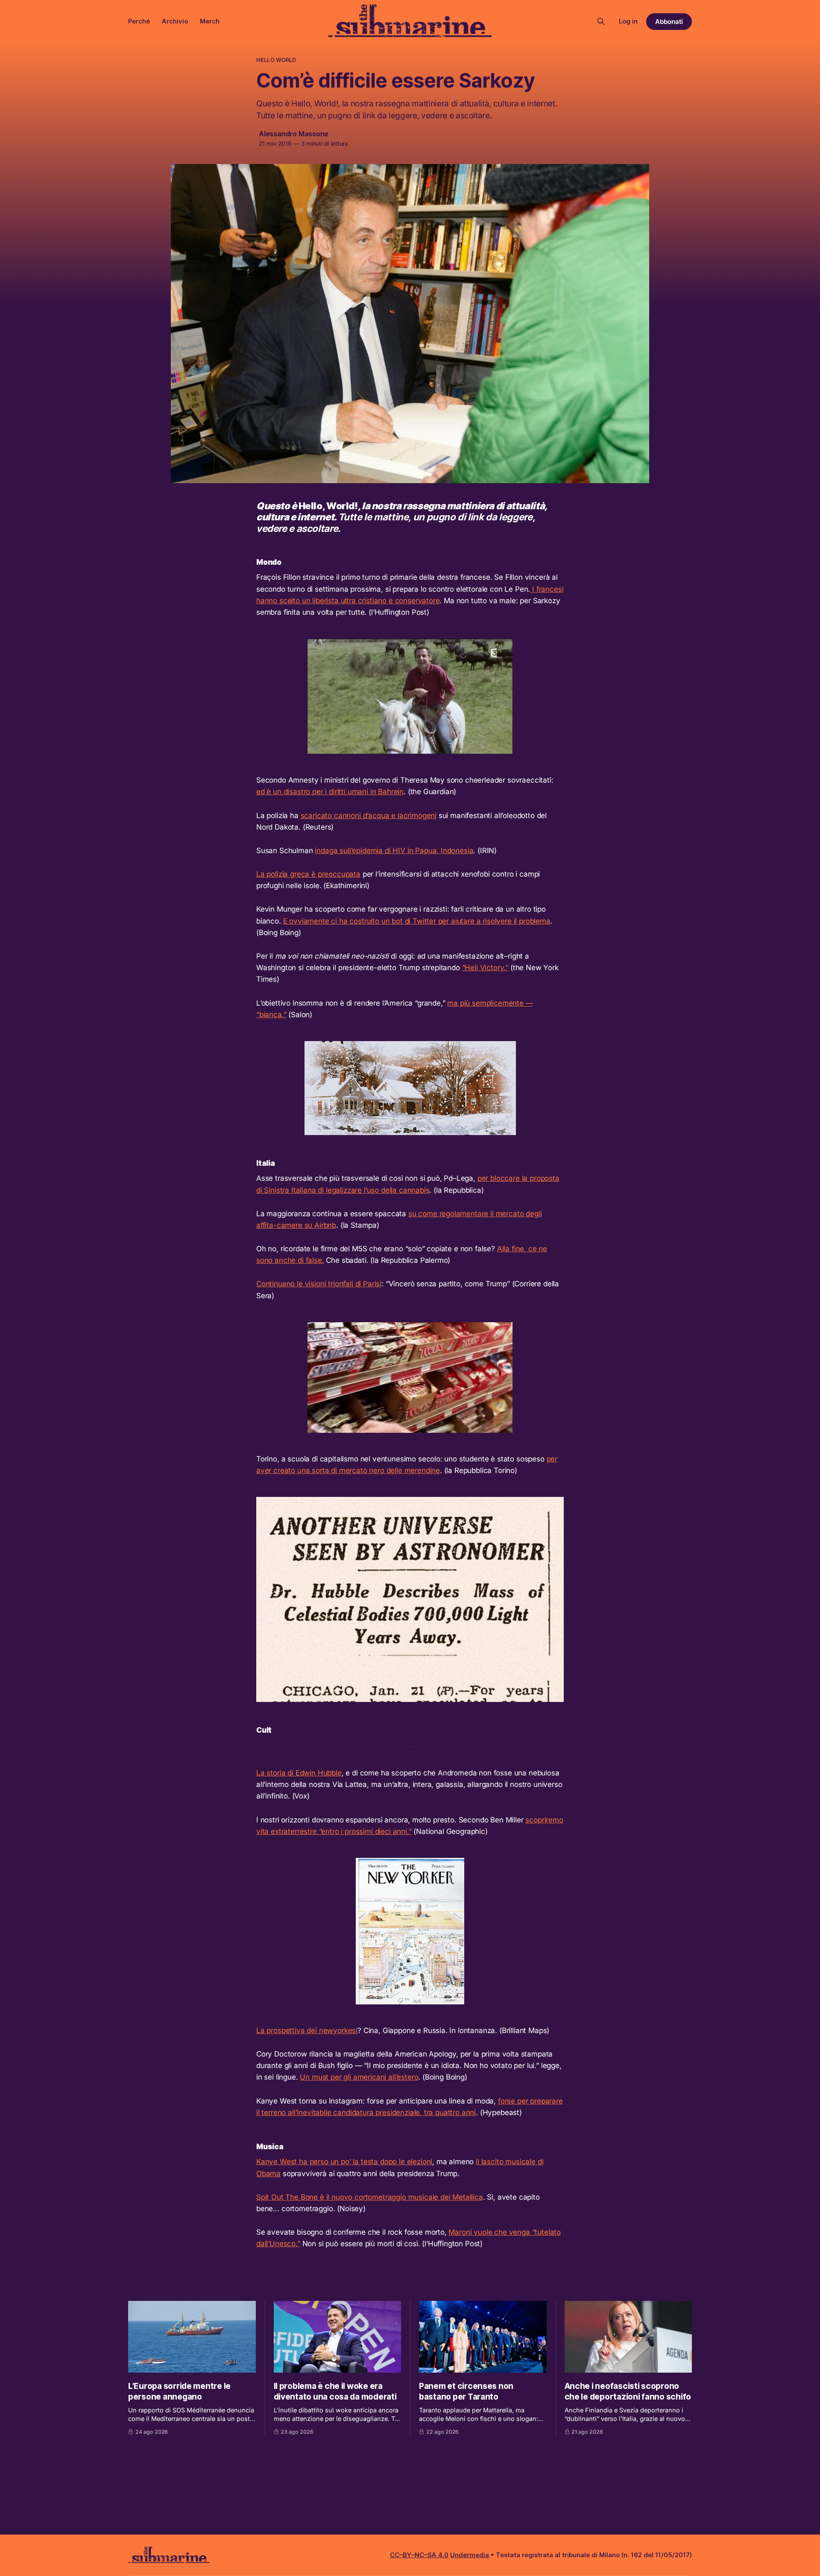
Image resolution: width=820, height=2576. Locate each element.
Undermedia (470, 2555)
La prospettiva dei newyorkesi (307, 2030)
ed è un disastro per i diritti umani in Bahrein (330, 792)
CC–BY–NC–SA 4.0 (419, 2555)
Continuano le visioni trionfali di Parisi (319, 1284)
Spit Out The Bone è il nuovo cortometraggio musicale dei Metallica (370, 2197)
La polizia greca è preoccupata (308, 874)
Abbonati (669, 22)
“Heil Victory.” (485, 968)
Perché (139, 21)
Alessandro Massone (294, 134)
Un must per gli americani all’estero (359, 2077)
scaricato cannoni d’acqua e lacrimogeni (369, 816)
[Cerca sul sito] (601, 21)
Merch (210, 21)
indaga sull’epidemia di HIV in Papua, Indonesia (394, 851)
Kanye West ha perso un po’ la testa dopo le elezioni (344, 2162)
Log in (628, 21)
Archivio (175, 21)
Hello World (276, 60)
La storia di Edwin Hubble (299, 1773)
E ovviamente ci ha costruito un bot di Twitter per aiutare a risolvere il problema (417, 921)
